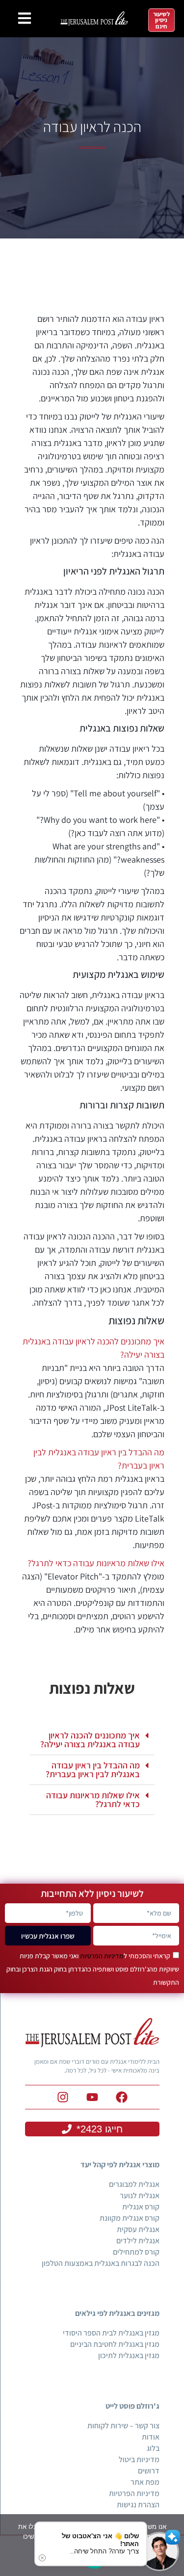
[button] (92, 1740)
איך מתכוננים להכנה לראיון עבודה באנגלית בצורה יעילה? (90, 1740)
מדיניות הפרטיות (102, 1956)
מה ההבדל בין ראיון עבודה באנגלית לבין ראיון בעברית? (93, 1770)
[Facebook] (122, 2097)
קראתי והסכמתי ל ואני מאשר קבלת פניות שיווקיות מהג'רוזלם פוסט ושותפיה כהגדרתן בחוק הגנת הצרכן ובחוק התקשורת (93, 1969)
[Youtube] (92, 2097)
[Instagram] (63, 2097)
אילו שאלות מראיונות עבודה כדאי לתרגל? (96, 1563)
